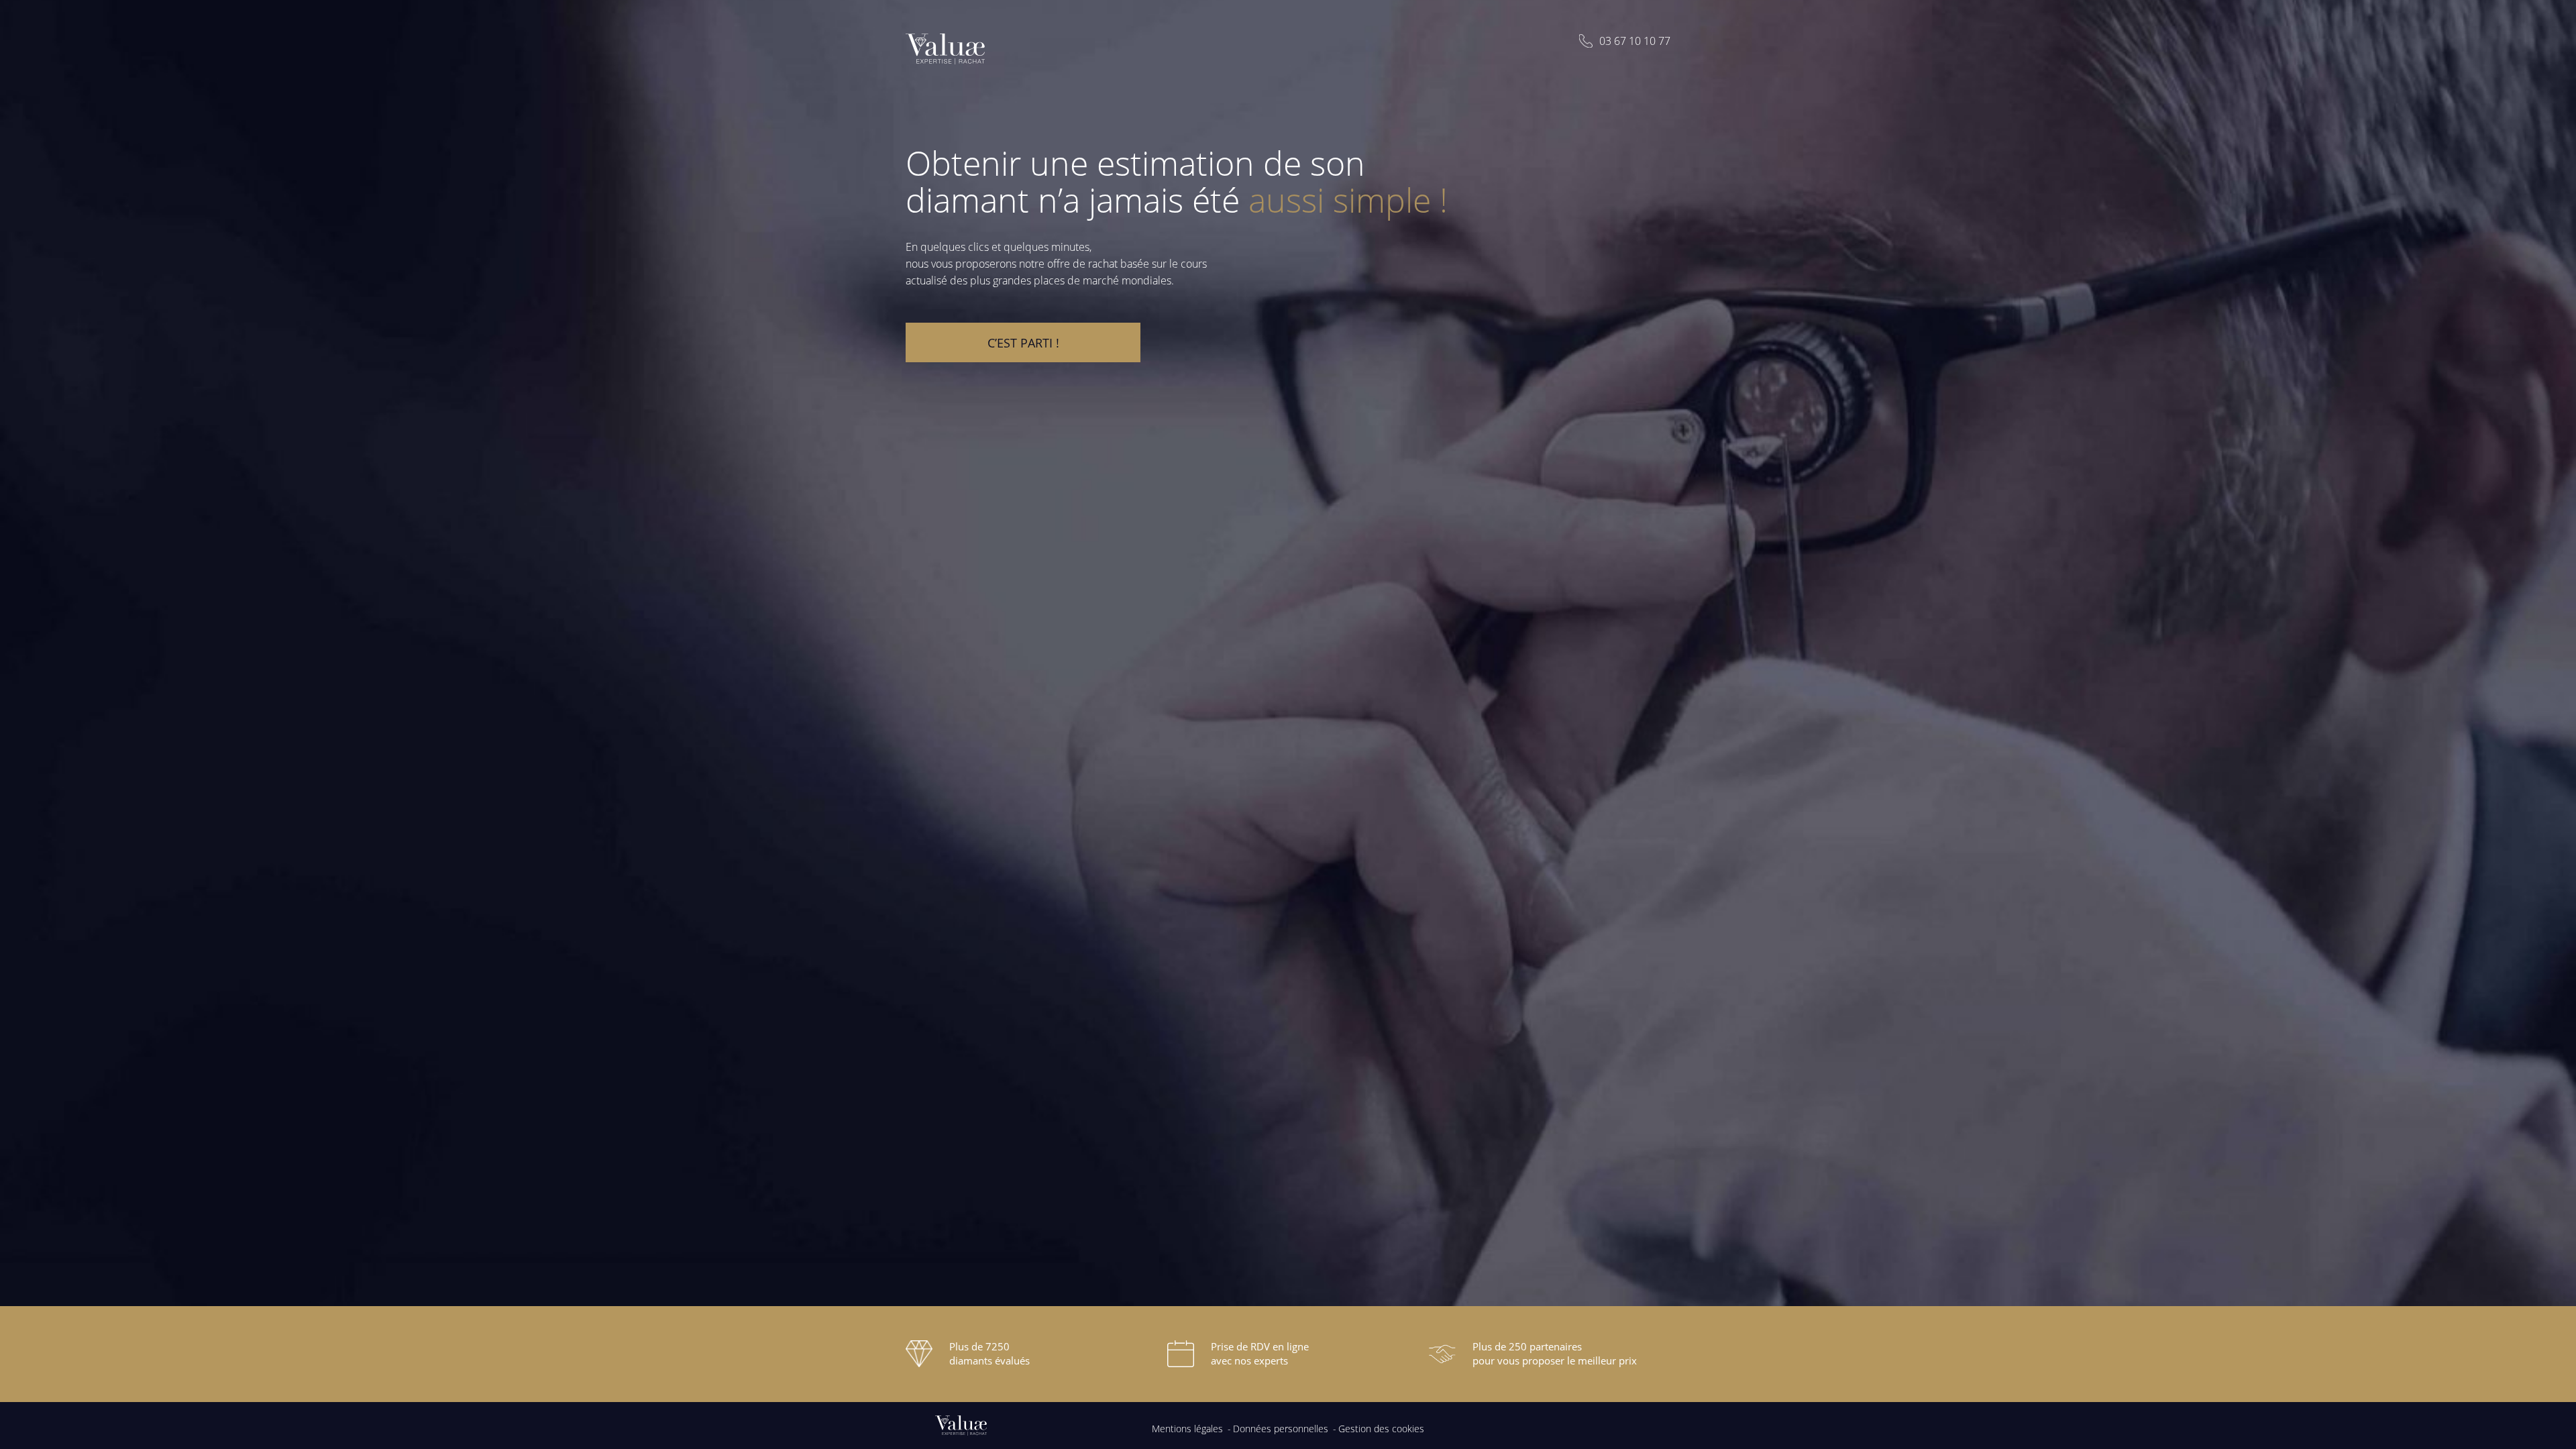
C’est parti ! (1023, 343)
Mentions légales (1187, 1429)
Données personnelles (1281, 1429)
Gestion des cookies (1381, 1429)
